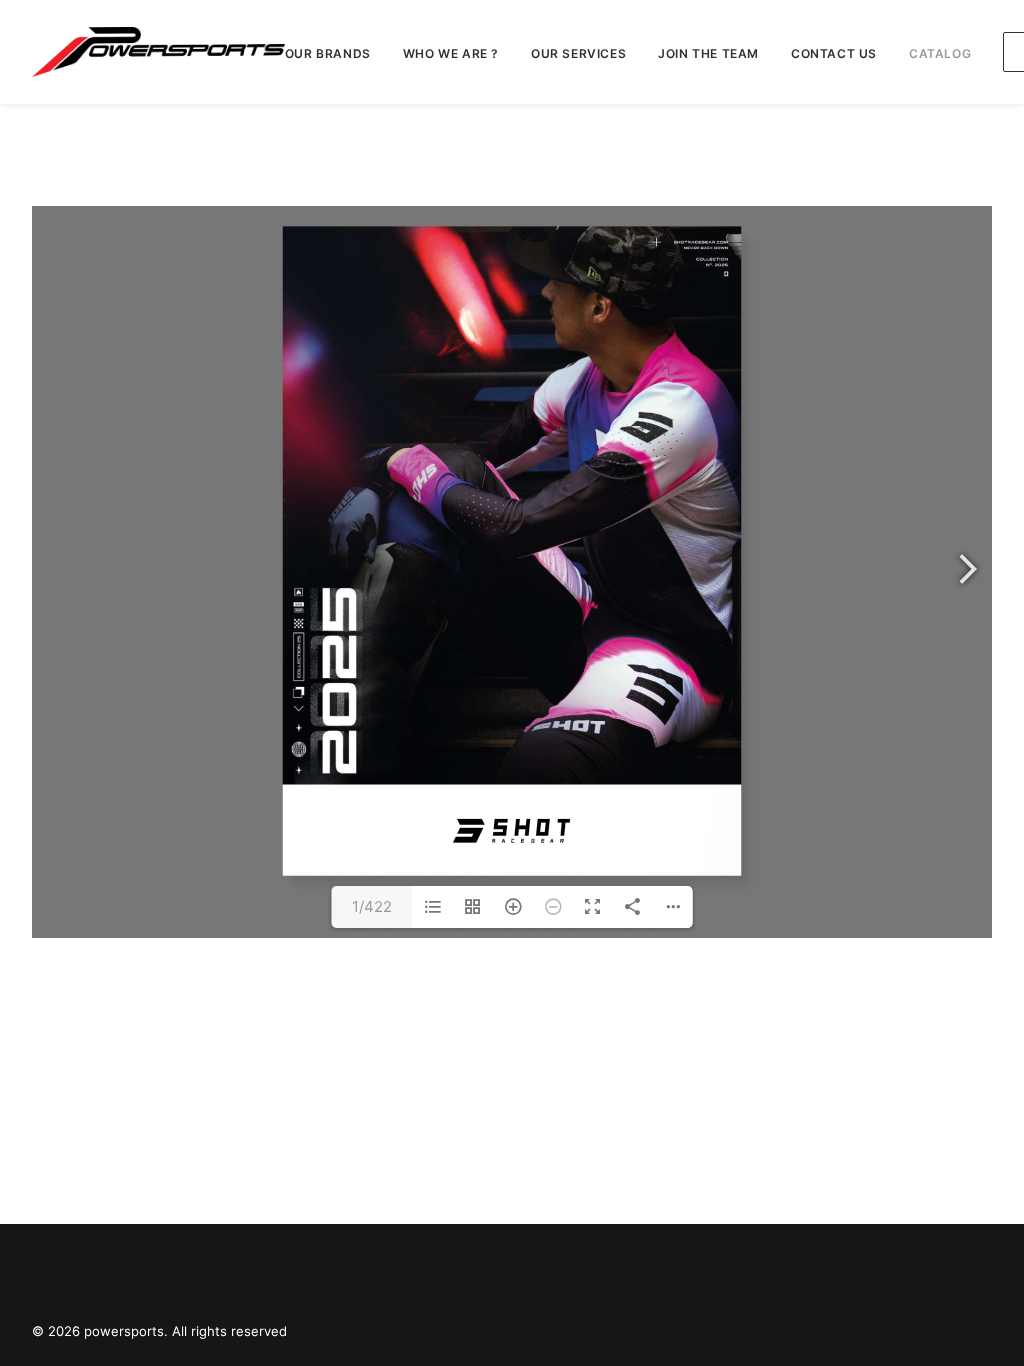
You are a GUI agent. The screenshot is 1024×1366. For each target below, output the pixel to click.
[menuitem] (335, 54)
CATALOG (940, 53)
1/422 (372, 906)
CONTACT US (834, 53)
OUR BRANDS (328, 53)
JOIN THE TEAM (708, 53)
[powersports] (158, 52)
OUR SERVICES (578, 53)
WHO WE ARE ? (451, 53)
